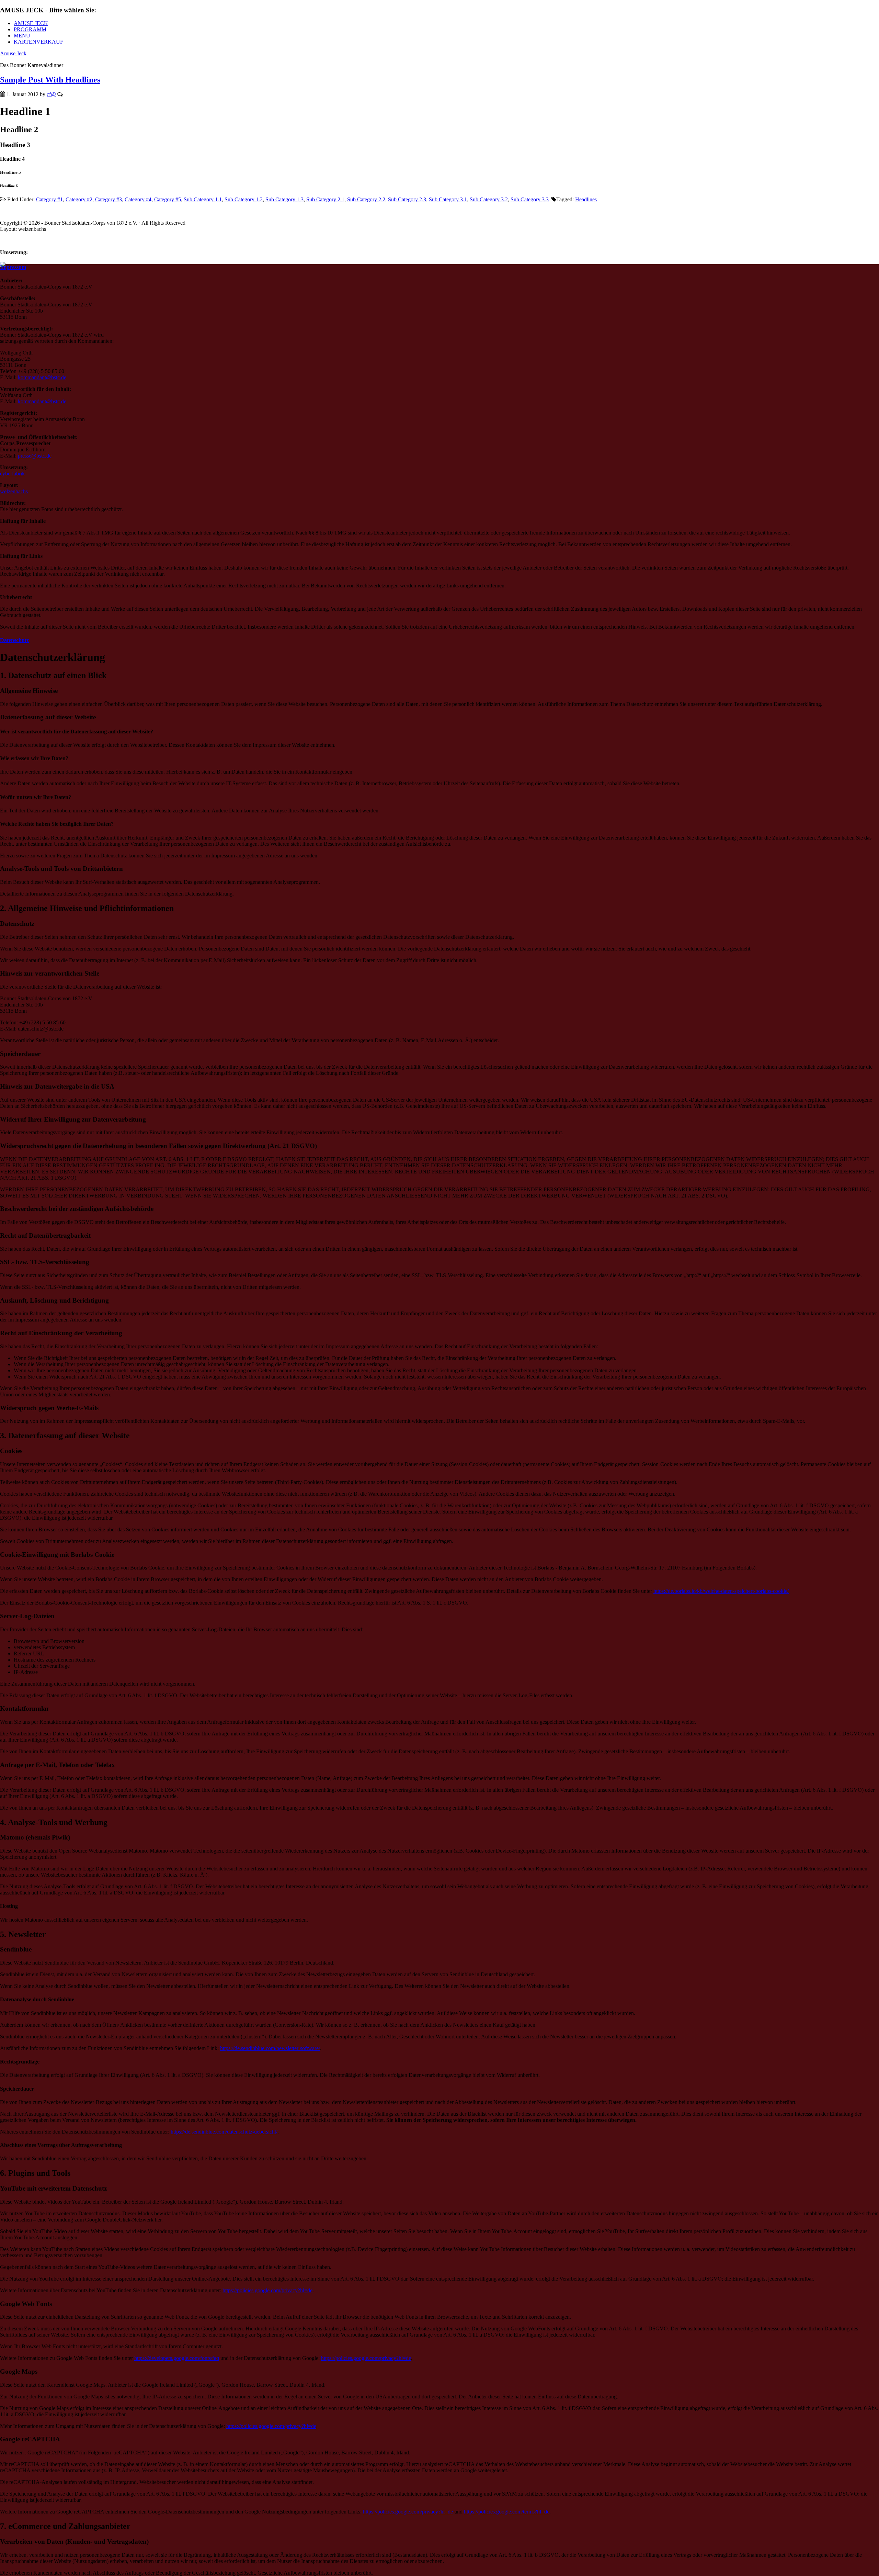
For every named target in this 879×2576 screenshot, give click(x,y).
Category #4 (138, 199)
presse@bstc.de (35, 456)
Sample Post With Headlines (50, 80)
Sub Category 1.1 (203, 199)
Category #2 (79, 199)
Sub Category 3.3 (530, 199)
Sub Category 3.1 (448, 199)
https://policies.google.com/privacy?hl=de (267, 2290)
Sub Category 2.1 (325, 199)
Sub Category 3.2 (489, 199)
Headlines (586, 199)
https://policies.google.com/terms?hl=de (507, 2512)
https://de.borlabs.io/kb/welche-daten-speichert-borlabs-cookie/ (721, 1591)
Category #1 (49, 199)
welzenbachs (14, 491)
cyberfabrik (12, 474)
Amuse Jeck (13, 53)
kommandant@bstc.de (42, 377)
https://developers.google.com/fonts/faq (177, 2358)
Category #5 (168, 199)
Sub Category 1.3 (284, 199)
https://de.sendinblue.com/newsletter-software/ (270, 2048)
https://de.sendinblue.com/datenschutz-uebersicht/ (224, 2132)
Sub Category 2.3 (407, 199)
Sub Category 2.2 (366, 199)
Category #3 (109, 199)
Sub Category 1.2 (244, 199)
